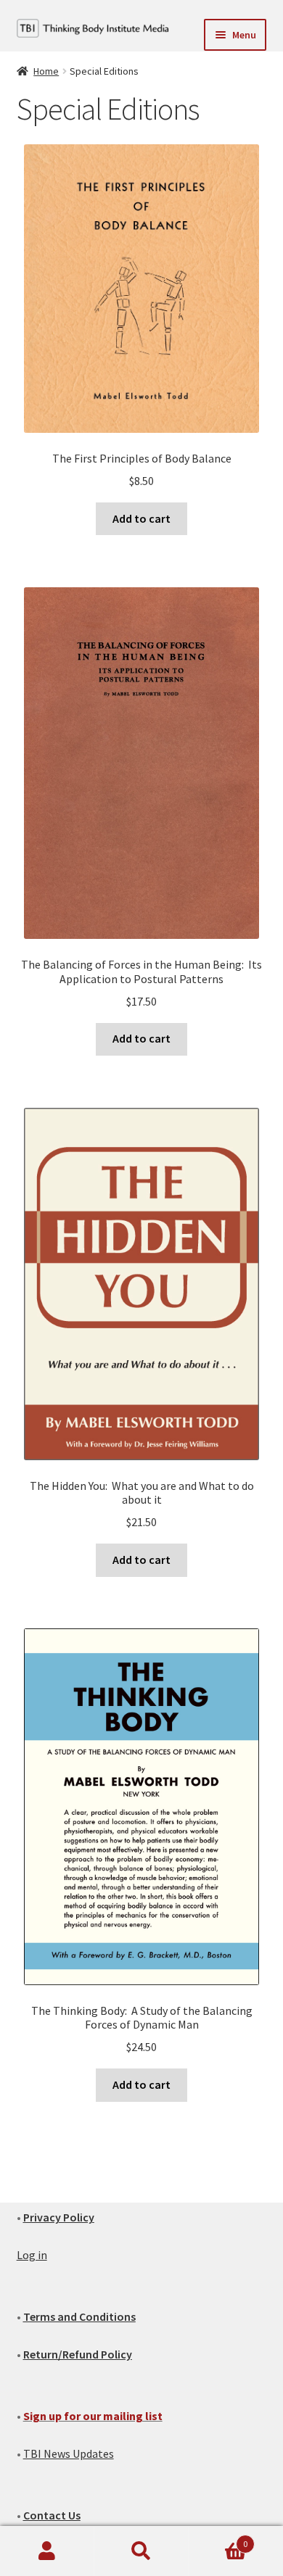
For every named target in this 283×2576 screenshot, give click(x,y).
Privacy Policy (59, 2217)
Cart (218, 2539)
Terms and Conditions (79, 2316)
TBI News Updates (69, 2453)
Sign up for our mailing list (93, 2416)
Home (46, 71)
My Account (47, 2551)
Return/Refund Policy (78, 2354)
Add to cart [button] (141, 518)
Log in (32, 2255)
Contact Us (52, 2515)
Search (141, 2551)
